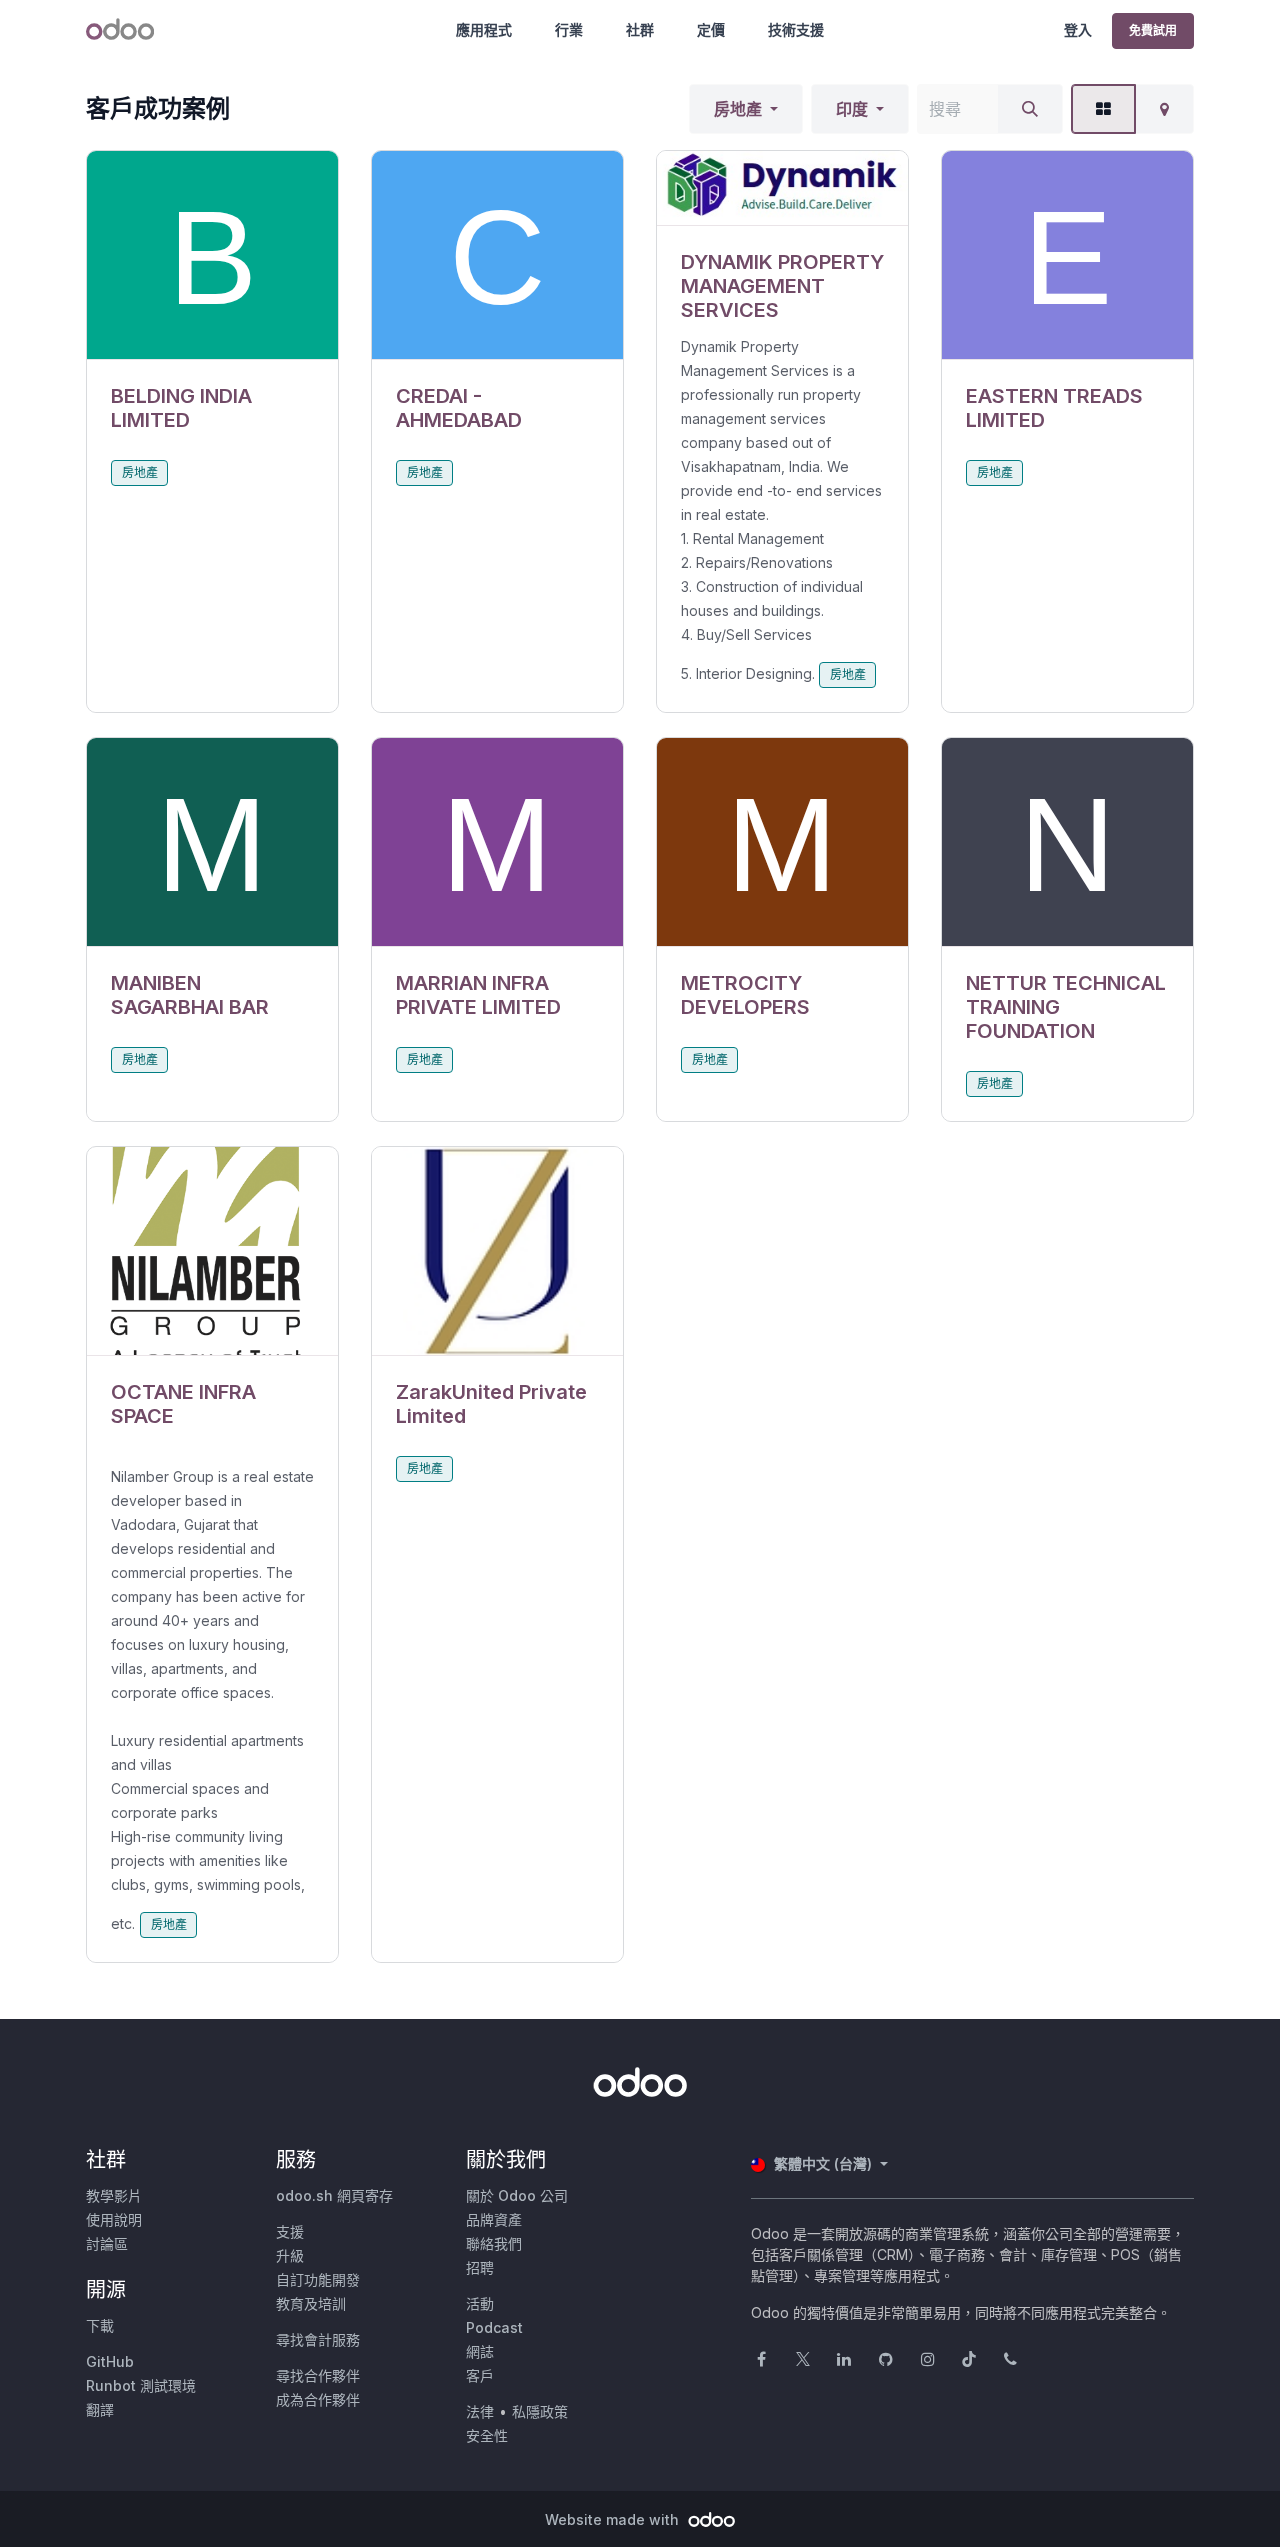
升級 (290, 2255)
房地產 (738, 109)
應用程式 (484, 29)
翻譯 (100, 2409)
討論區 (107, 2243)
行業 (569, 29)
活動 (480, 2303)
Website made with (614, 2519)
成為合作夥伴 (318, 2399)
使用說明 (114, 2219)
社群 (640, 29)
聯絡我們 (494, 2243)
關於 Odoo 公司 (517, 2195)
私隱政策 (540, 2411)
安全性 (487, 2435)
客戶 (480, 2375)
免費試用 (1153, 30)
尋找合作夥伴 (318, 2375)
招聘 (480, 2267)
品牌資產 (494, 2219)
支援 (290, 2231)
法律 (480, 2411)
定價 (711, 29)
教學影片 (114, 2195)
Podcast (494, 2327)
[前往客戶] (212, 255)
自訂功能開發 (318, 2279)
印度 (852, 109)
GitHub (110, 2361)
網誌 (480, 2351)
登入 (1078, 29)
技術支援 (796, 29)
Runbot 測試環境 (141, 2385)
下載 (100, 2325)
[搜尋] (1030, 109)
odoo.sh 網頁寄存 (334, 2195)
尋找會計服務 (318, 2339)
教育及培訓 (311, 2303)
